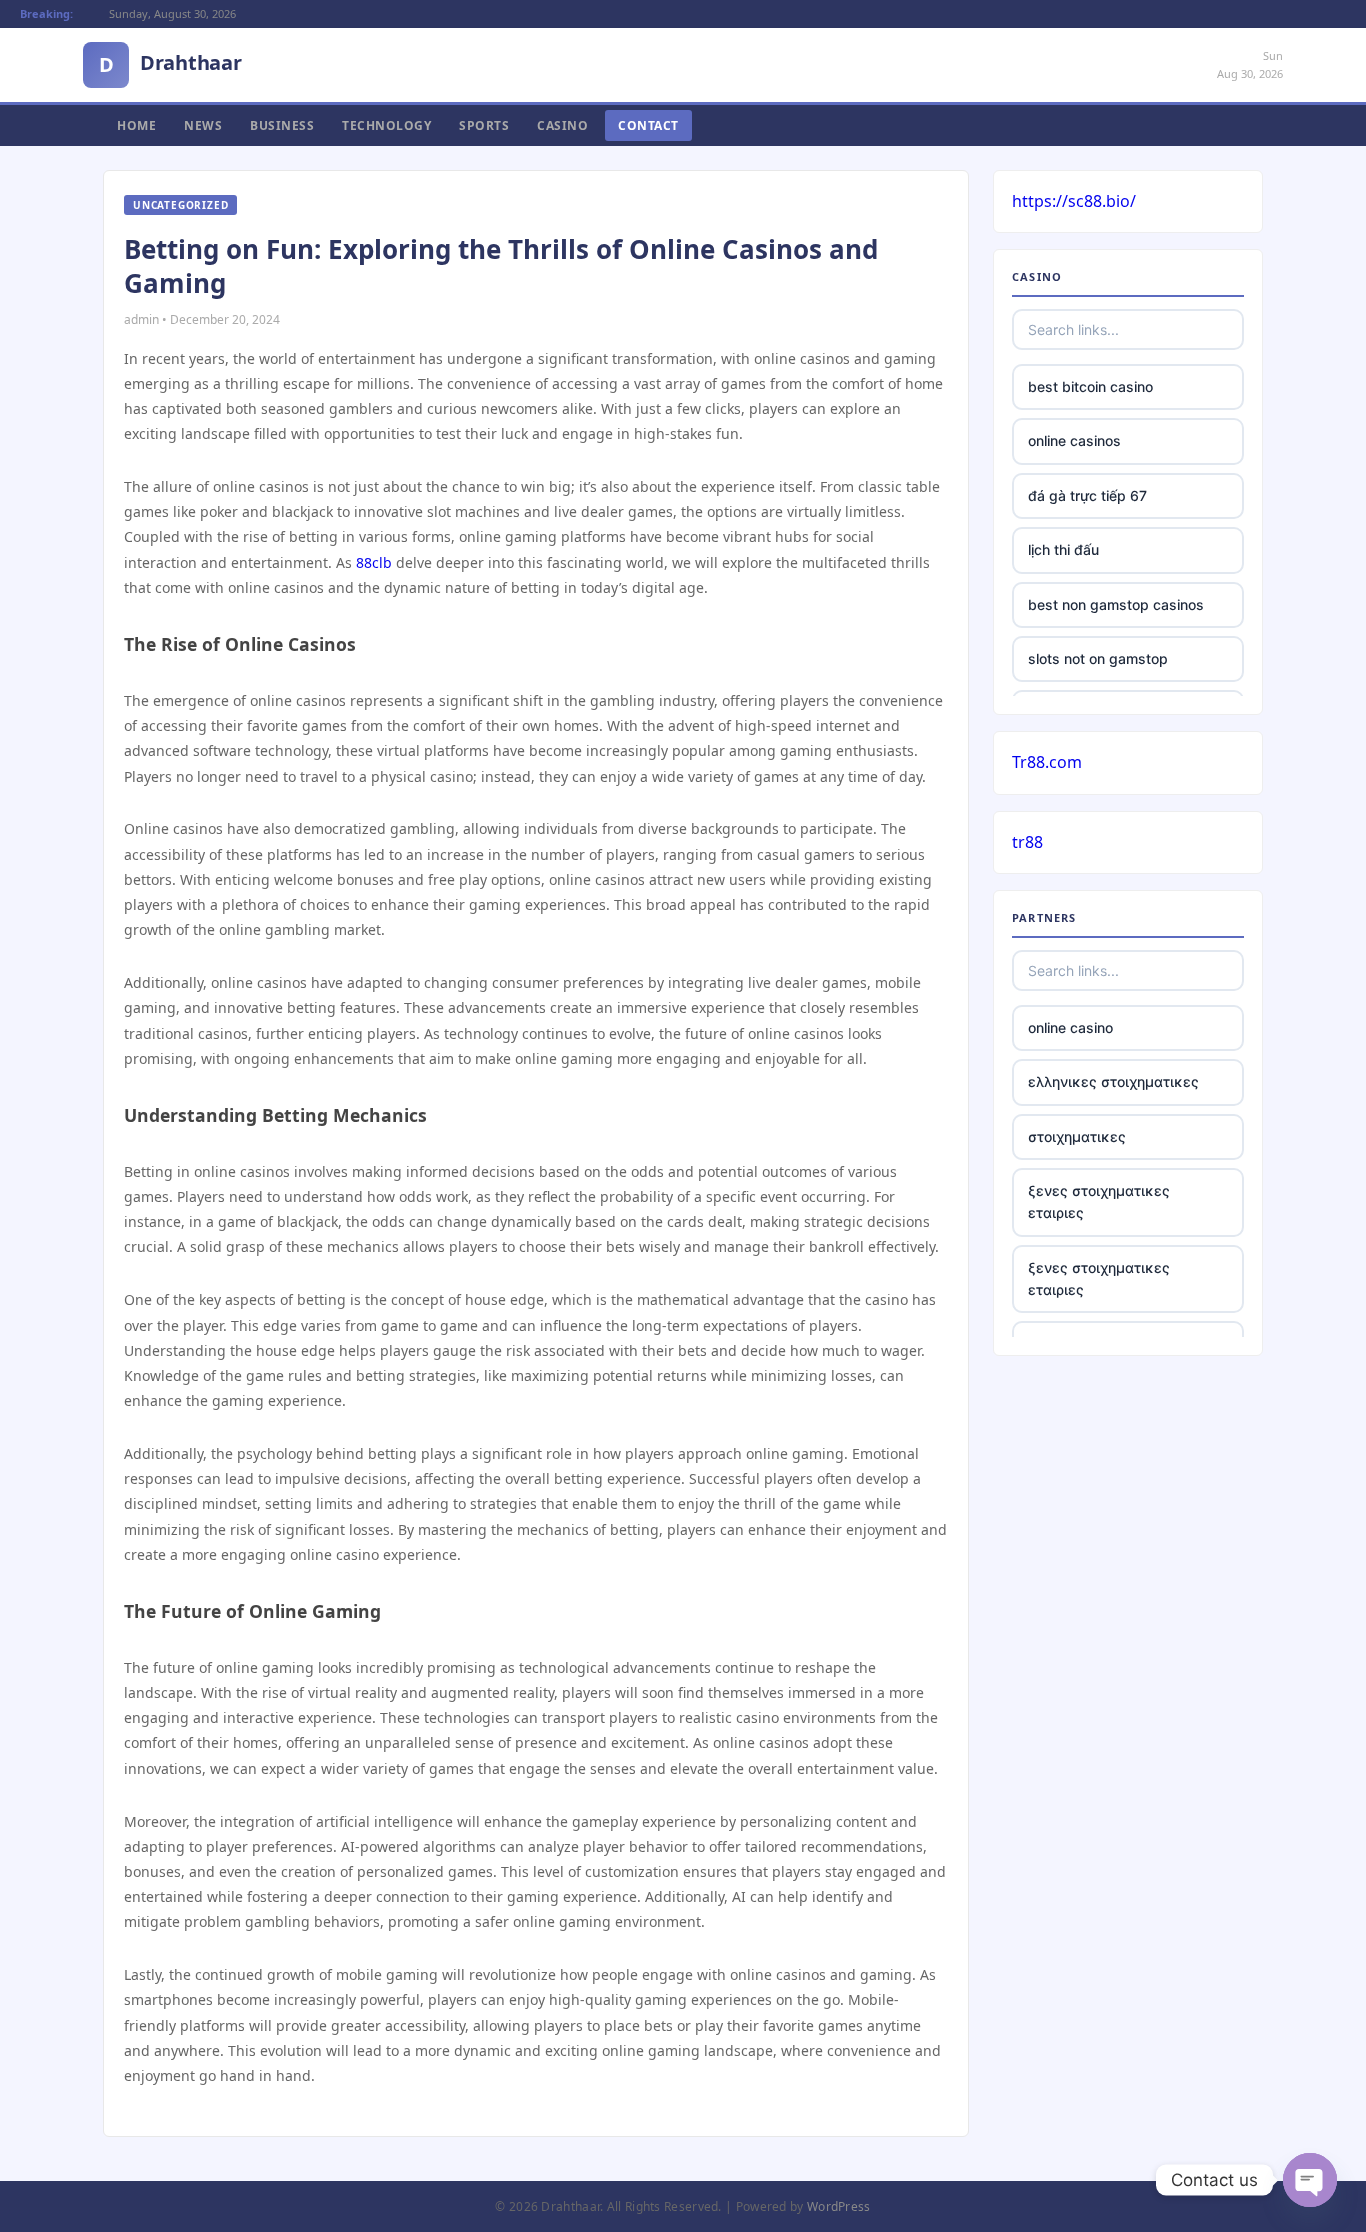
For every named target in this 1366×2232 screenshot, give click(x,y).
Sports (484, 125)
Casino (562, 125)
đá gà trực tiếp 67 (1087, 495)
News (203, 125)
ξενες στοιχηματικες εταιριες (1099, 1201)
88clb (374, 562)
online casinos (1074, 440)
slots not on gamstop (1098, 658)
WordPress (839, 2206)
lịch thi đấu (1063, 549)
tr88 (1027, 842)
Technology (386, 125)
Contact (648, 125)
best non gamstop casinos (1116, 604)
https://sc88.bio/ (1074, 201)
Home (136, 125)
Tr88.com (1047, 762)
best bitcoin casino (1090, 386)
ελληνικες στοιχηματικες (1113, 1081)
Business (282, 125)
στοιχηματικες (1077, 1136)
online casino (1070, 1027)
